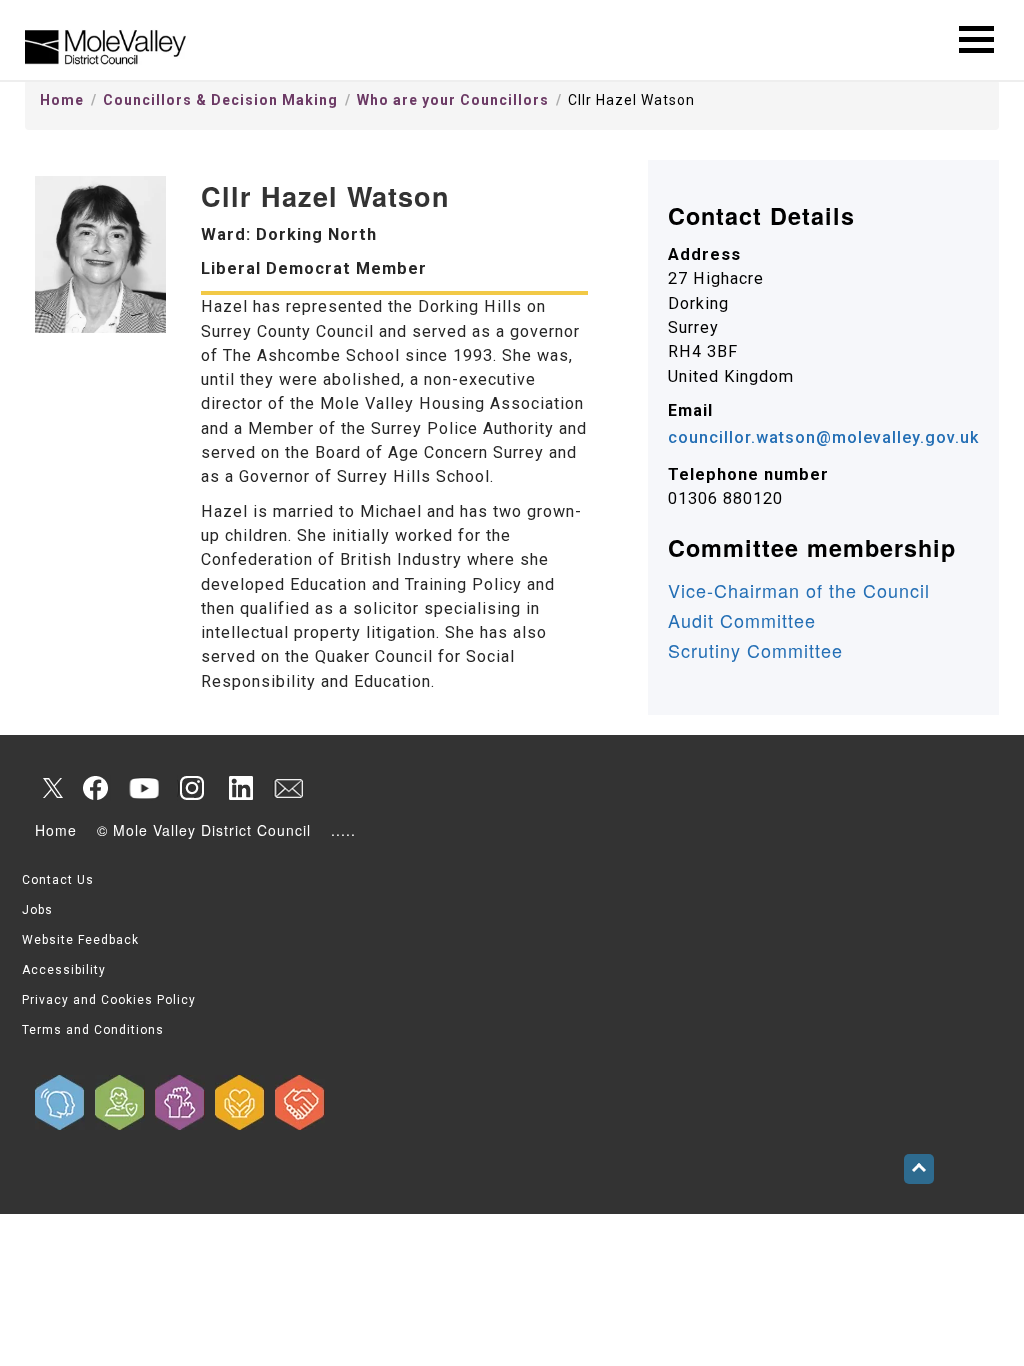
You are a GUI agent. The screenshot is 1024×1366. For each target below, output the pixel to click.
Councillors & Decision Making (220, 100)
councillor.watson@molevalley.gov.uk (823, 437)
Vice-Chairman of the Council (799, 590)
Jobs (37, 910)
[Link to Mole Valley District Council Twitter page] (48, 788)
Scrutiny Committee (755, 650)
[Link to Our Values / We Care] (240, 1102)
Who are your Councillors (453, 100)
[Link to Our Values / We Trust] (120, 1102)
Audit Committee (742, 620)
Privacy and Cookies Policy (109, 1000)
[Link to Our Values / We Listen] (60, 1102)
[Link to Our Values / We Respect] (300, 1102)
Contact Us (58, 880)
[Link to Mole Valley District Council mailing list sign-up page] (288, 788)
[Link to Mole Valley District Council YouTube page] (144, 788)
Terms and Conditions (93, 1030)
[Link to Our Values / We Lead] (180, 1102)
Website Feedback (80, 940)
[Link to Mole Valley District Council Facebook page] (96, 788)
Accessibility (64, 970)
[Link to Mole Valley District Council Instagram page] (192, 788)
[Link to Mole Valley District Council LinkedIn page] (240, 788)
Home (62, 100)
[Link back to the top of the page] (919, 1169)
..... (343, 830)
